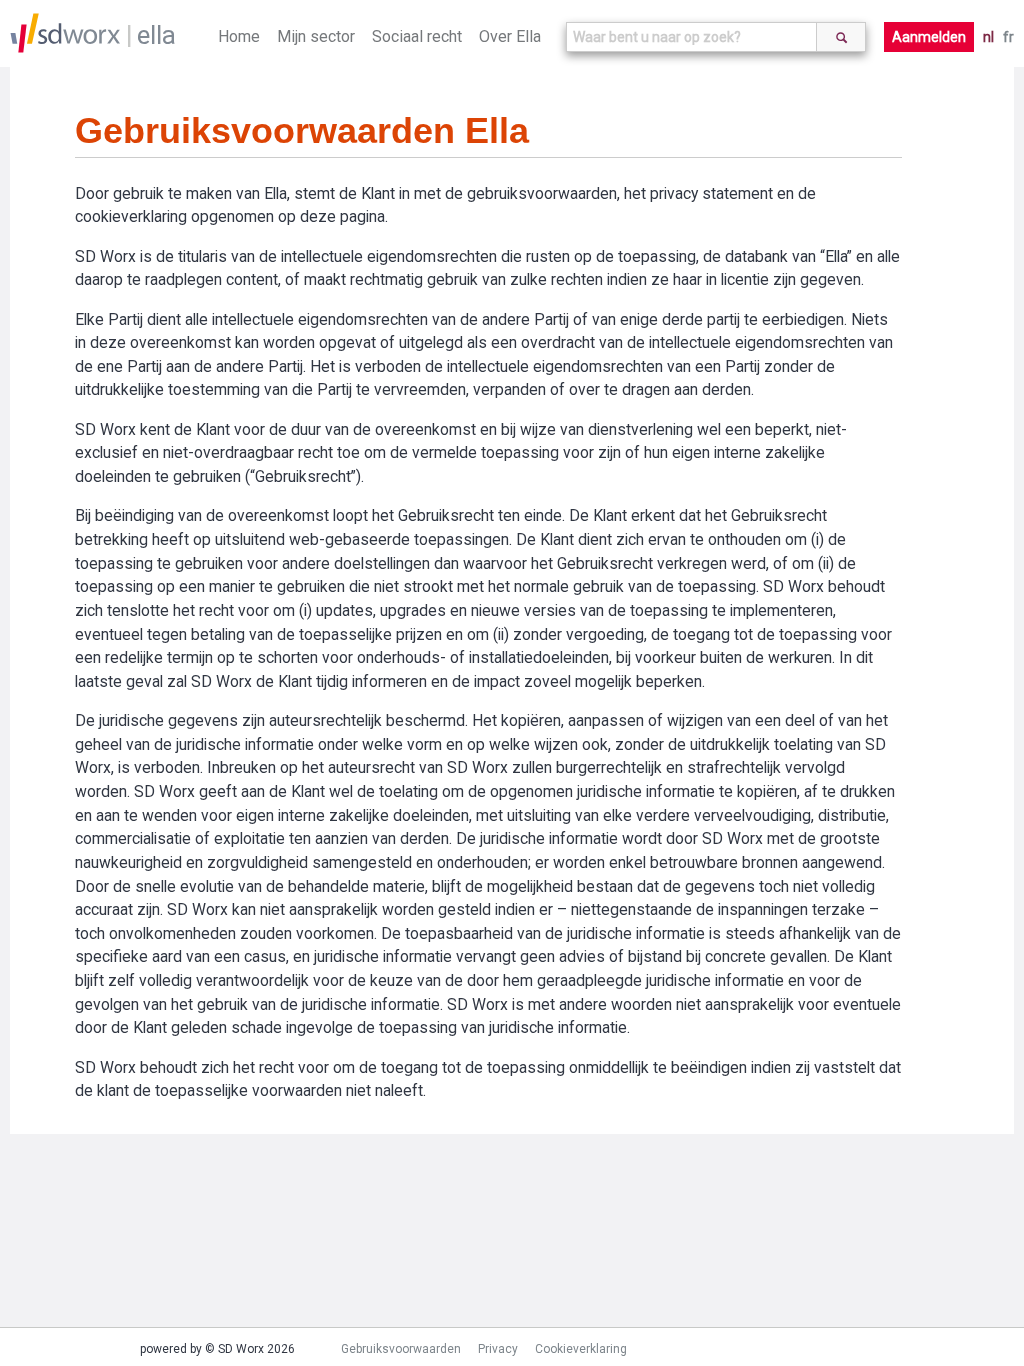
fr (1008, 37)
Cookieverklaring (581, 1349)
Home (239, 36)
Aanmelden (929, 37)
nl (988, 37)
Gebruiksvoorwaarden (401, 1349)
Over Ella (510, 36)
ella (156, 35)
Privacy (498, 1349)
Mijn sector (316, 36)
